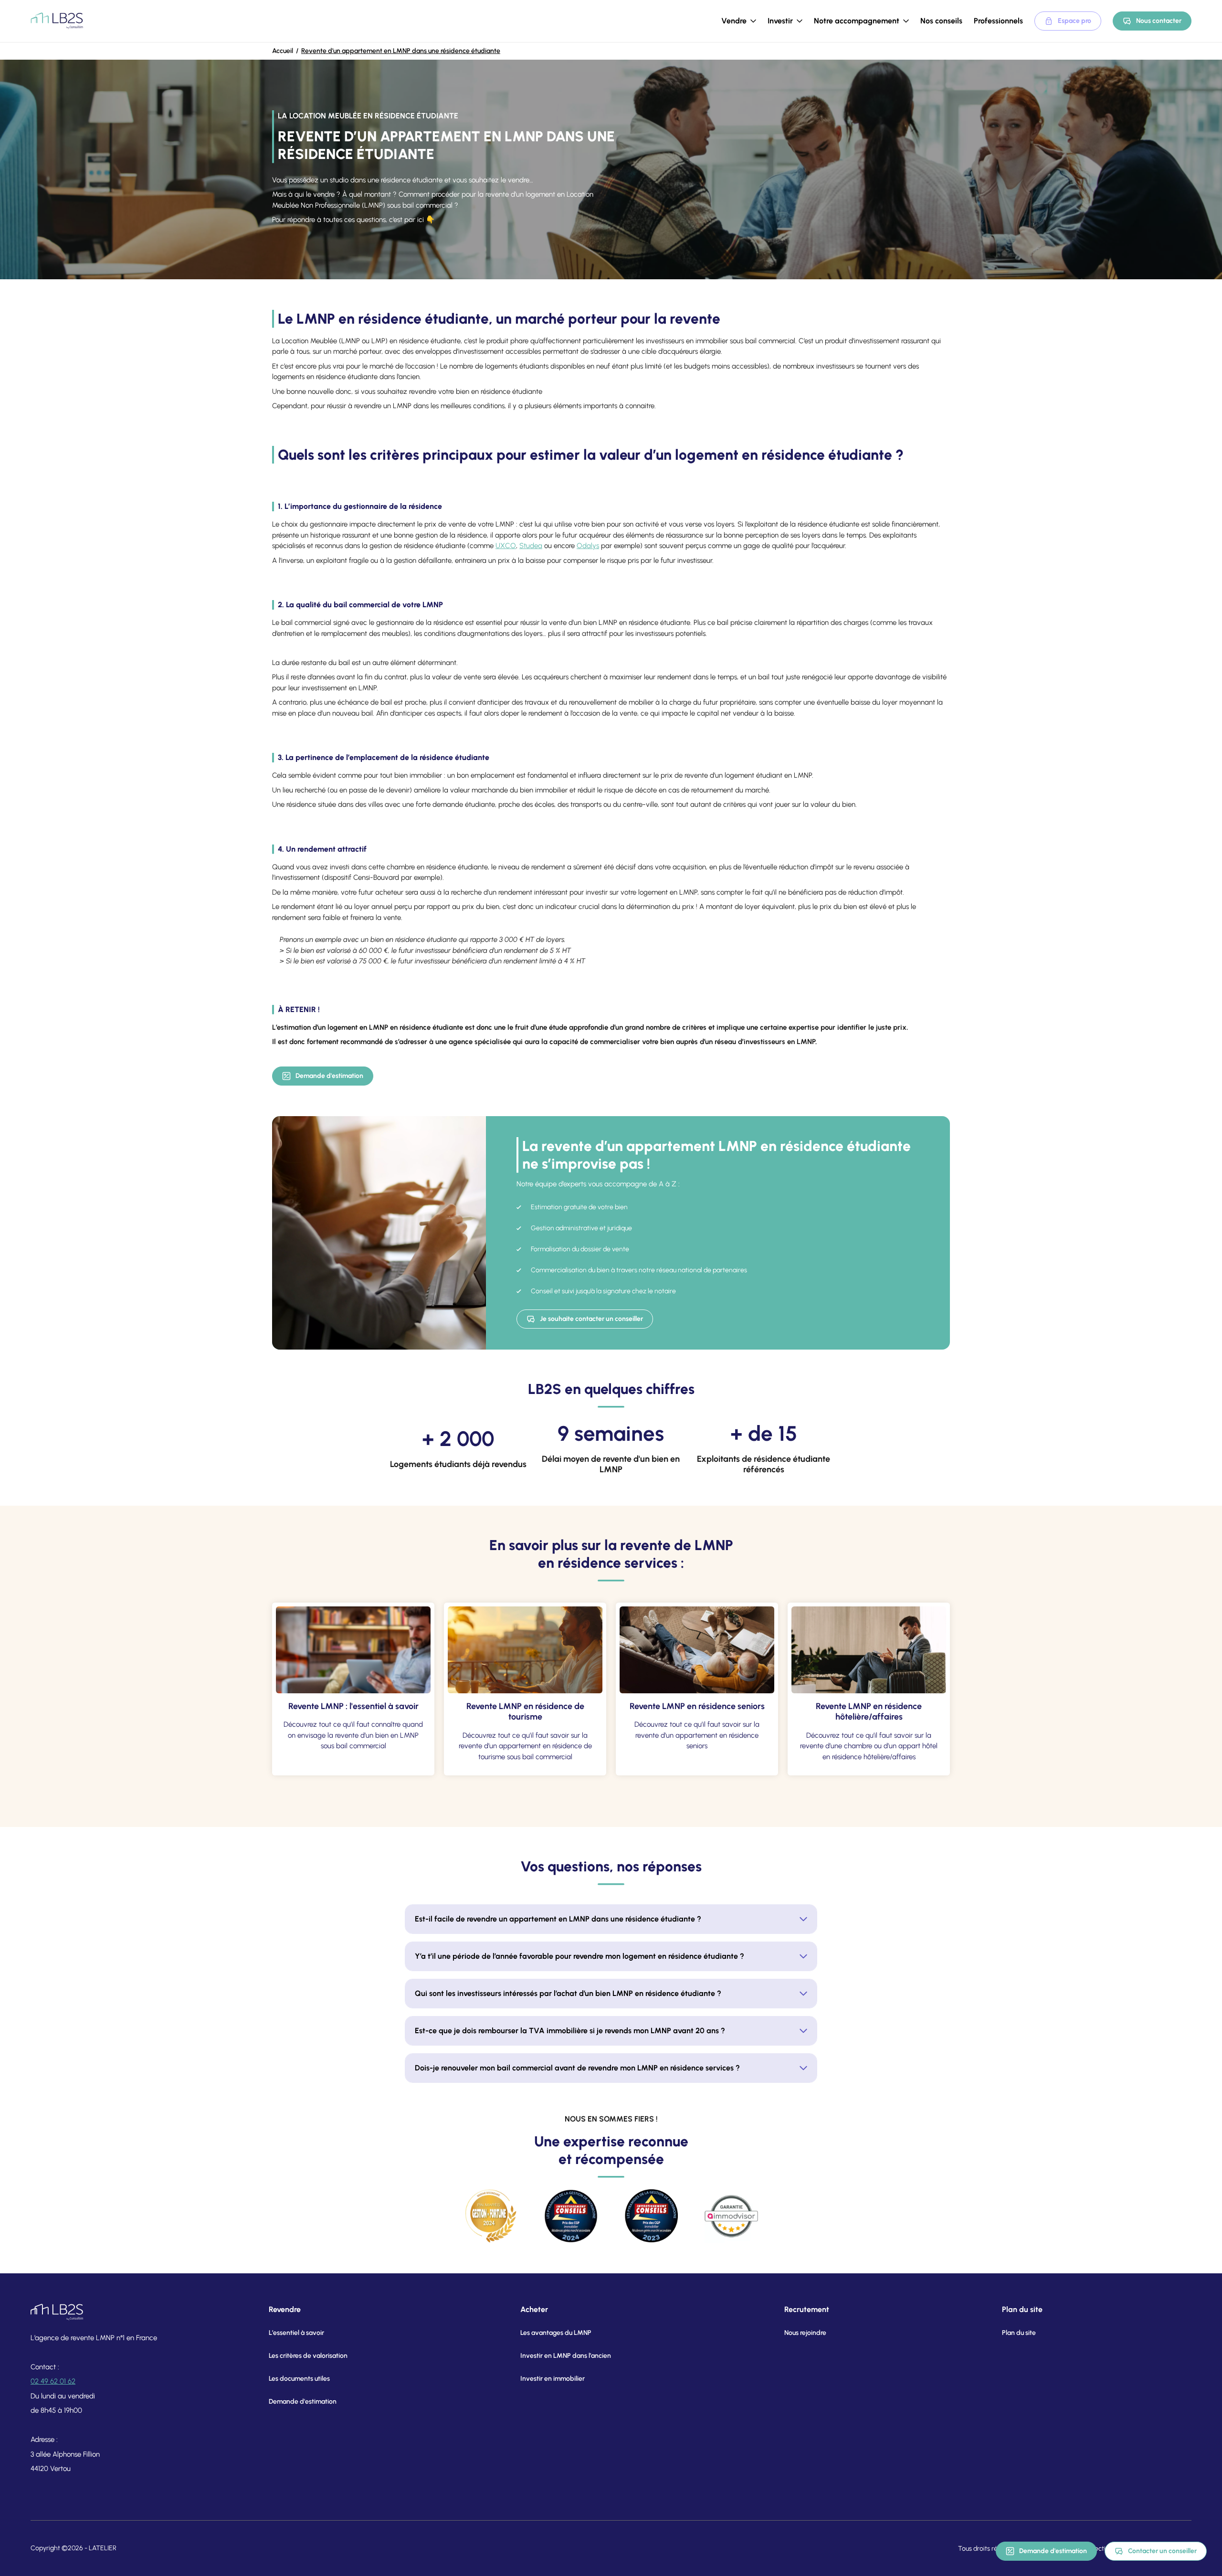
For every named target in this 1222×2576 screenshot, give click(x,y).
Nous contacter (1159, 21)
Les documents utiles (299, 2379)
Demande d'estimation (329, 1076)
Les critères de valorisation (308, 2356)
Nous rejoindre (805, 2333)
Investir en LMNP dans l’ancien (566, 2356)
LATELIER (103, 2548)
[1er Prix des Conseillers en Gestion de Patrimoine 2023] (651, 2216)
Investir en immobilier (553, 2379)
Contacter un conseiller (1162, 2551)
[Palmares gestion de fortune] (491, 2216)
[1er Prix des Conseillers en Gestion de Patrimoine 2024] (571, 2216)
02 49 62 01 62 (53, 2381)
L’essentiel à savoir (296, 2333)
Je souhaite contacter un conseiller (591, 1319)
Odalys (588, 546)
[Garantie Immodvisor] (731, 2216)
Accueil (283, 51)
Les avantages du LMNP (556, 2333)
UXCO (506, 546)
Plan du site (1019, 2333)
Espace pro (1075, 21)
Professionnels (998, 21)
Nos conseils (941, 21)
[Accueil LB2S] (57, 21)
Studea (531, 546)
